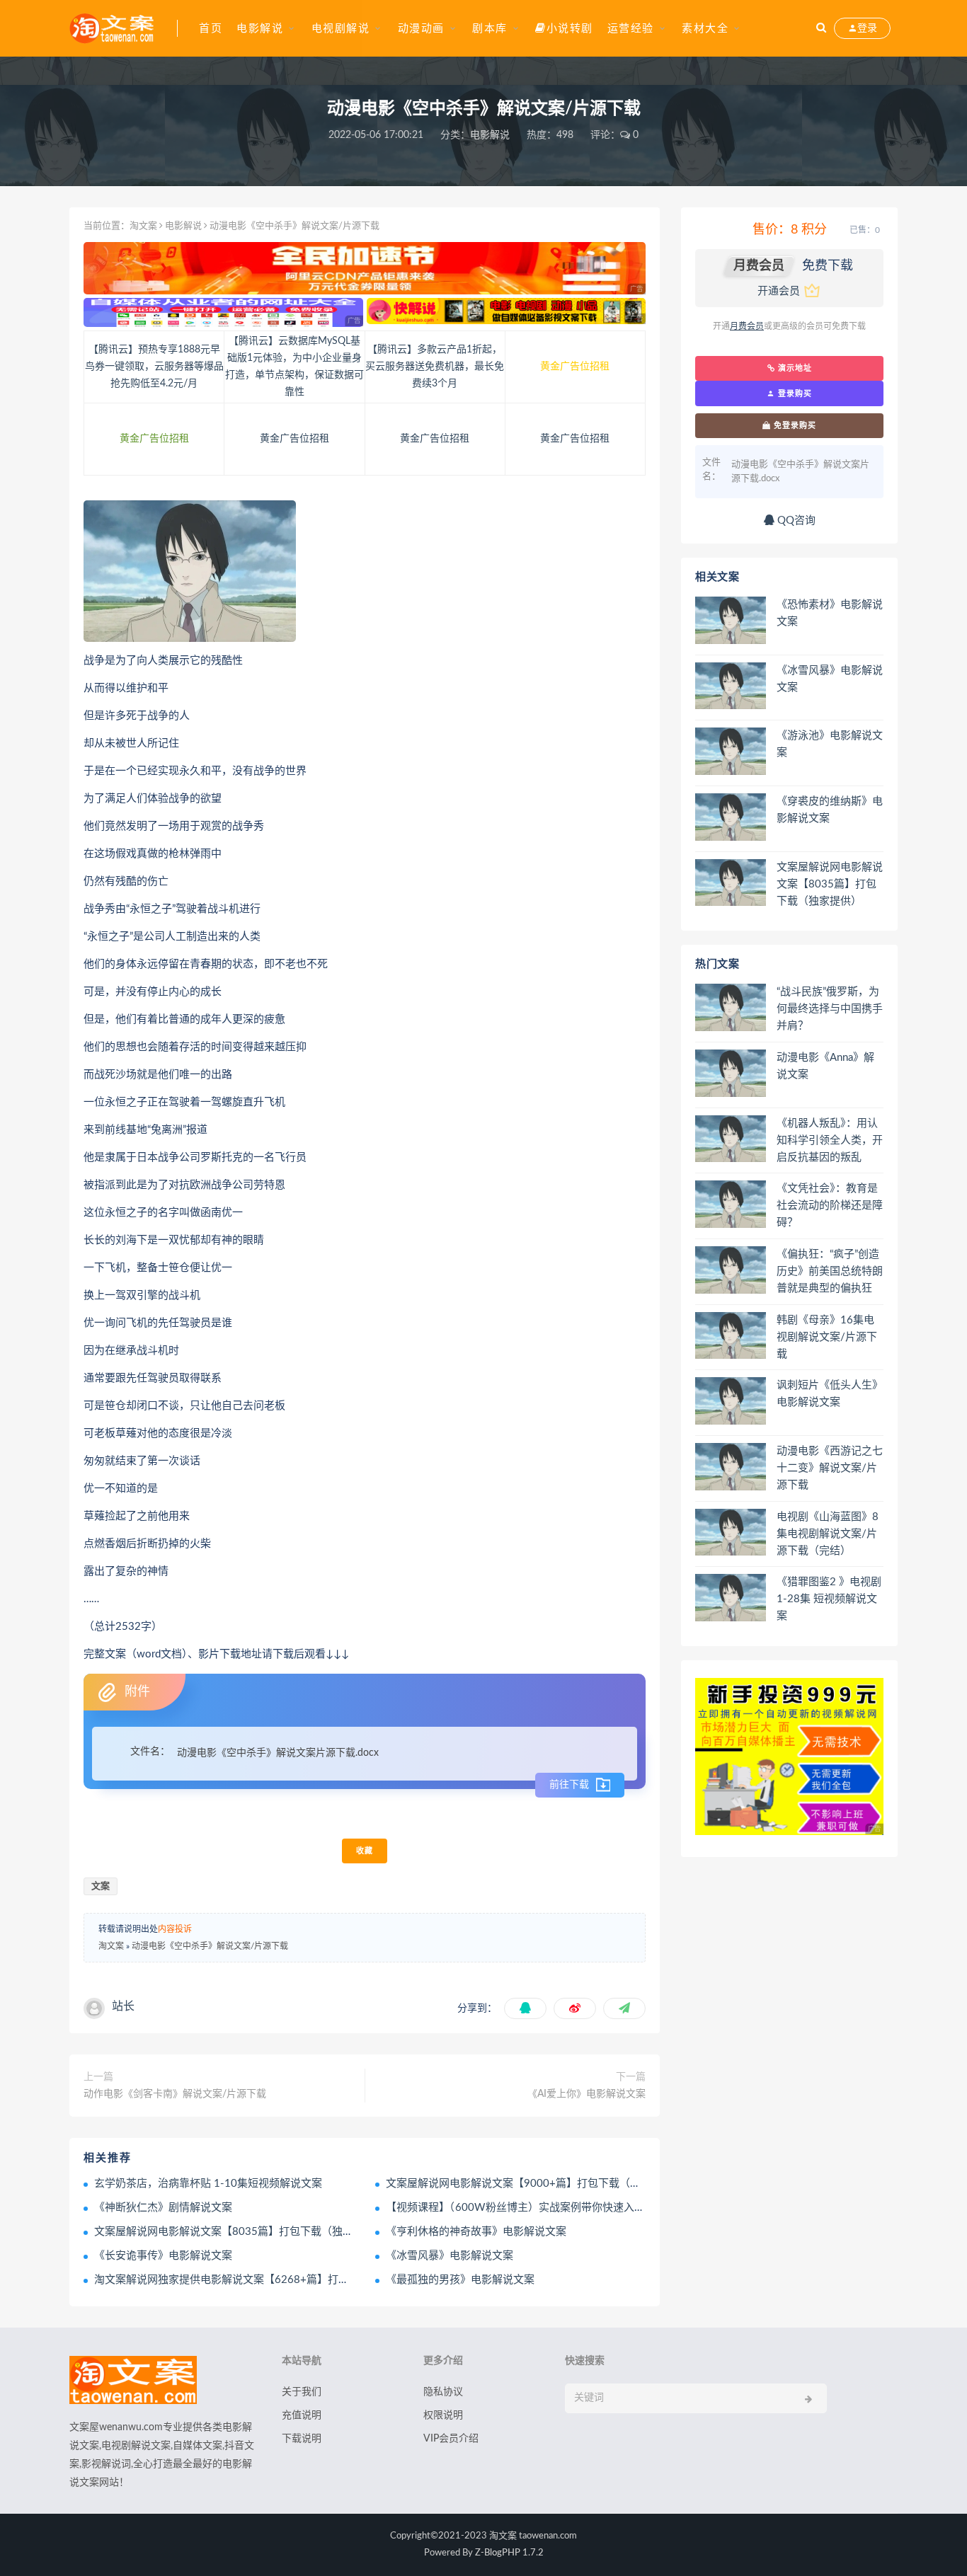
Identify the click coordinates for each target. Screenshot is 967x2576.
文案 (101, 1886)
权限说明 (443, 2415)
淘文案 (143, 226)
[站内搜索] (821, 28)
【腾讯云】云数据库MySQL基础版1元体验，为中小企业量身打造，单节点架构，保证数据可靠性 (294, 367)
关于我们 (302, 2392)
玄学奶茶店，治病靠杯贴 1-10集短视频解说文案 (208, 2184)
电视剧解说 (341, 29)
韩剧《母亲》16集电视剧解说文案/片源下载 (827, 1337)
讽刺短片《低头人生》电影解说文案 (830, 1394)
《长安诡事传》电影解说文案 (163, 2256)
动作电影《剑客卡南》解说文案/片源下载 (175, 2094)
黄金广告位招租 (575, 367)
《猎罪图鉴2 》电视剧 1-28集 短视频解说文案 (829, 1599)
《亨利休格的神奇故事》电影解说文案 (476, 2232)
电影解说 (260, 29)
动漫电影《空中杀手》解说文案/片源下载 (210, 1946)
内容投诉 (175, 1929)
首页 (211, 29)
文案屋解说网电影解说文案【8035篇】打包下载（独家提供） (240, 2232)
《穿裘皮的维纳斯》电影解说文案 (830, 810)
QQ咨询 (795, 521)
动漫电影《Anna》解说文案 (825, 1066)
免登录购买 (794, 425)
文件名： (150, 1752)
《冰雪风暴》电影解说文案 (450, 2256)
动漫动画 (421, 29)
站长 (123, 2006)
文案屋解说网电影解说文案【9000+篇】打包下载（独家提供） (534, 2184)
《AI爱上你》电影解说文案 (587, 2094)
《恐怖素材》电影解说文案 (830, 613)
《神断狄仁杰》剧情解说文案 (163, 2208)
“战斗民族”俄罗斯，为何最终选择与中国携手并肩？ (830, 1009)
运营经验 (631, 29)
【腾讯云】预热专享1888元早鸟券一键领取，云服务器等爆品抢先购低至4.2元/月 (154, 367)
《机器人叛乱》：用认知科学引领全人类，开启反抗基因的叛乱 (830, 1140)
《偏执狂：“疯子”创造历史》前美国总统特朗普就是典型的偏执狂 (830, 1271)
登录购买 (794, 393)
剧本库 (490, 29)
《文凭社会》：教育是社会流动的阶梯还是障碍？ (830, 1206)
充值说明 (302, 2415)
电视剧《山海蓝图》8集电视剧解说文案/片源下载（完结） (828, 1534)
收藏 (365, 1851)
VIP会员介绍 (451, 2439)
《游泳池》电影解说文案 (830, 744)
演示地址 (794, 368)
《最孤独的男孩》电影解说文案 (460, 2280)
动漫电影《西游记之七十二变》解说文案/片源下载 (830, 1468)
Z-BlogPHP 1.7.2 (509, 2553)
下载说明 (302, 2439)
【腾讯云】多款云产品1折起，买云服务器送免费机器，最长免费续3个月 (435, 367)
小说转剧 (570, 29)
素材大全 (705, 29)
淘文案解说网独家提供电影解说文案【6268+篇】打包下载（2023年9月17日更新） (292, 2280)
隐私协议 (443, 2392)
